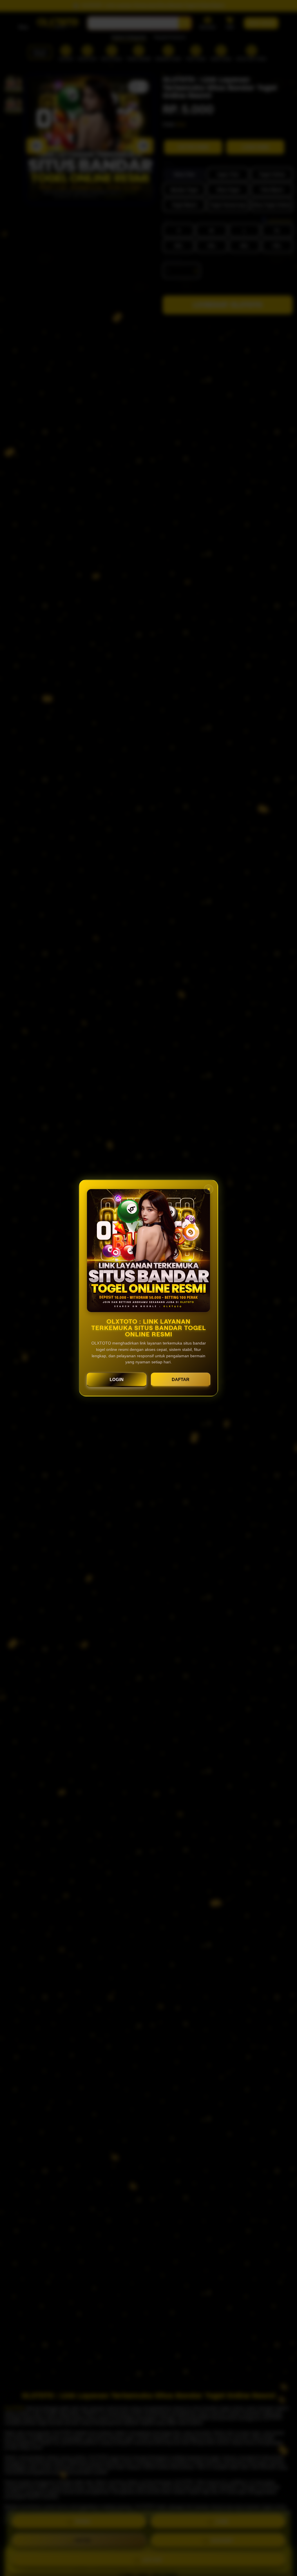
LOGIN (117, 1379)
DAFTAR (181, 1379)
